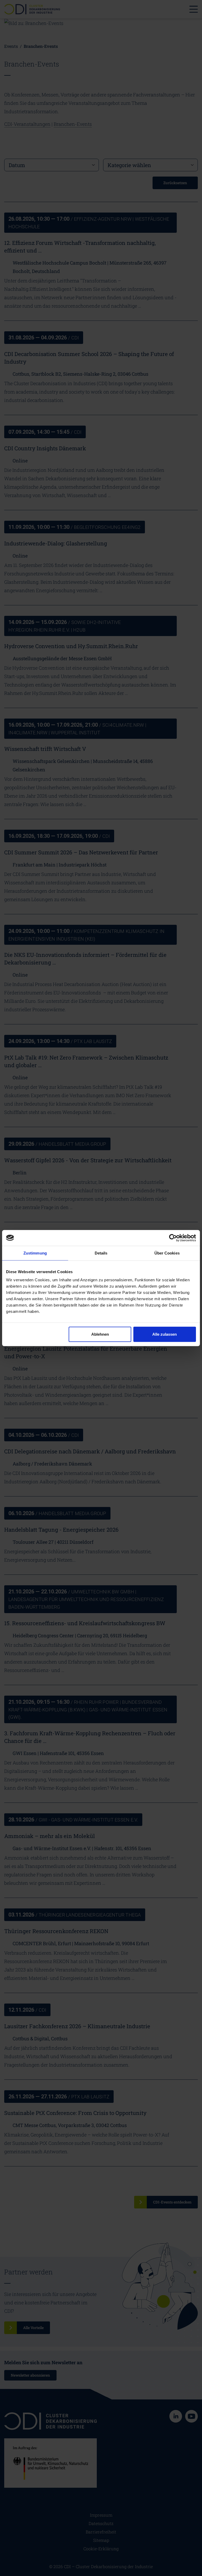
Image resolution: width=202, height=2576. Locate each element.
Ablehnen (100, 1334)
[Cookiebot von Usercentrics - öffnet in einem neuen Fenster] (173, 1238)
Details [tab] (101, 1253)
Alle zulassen (165, 1334)
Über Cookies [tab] (167, 1253)
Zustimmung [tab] (35, 1253)
